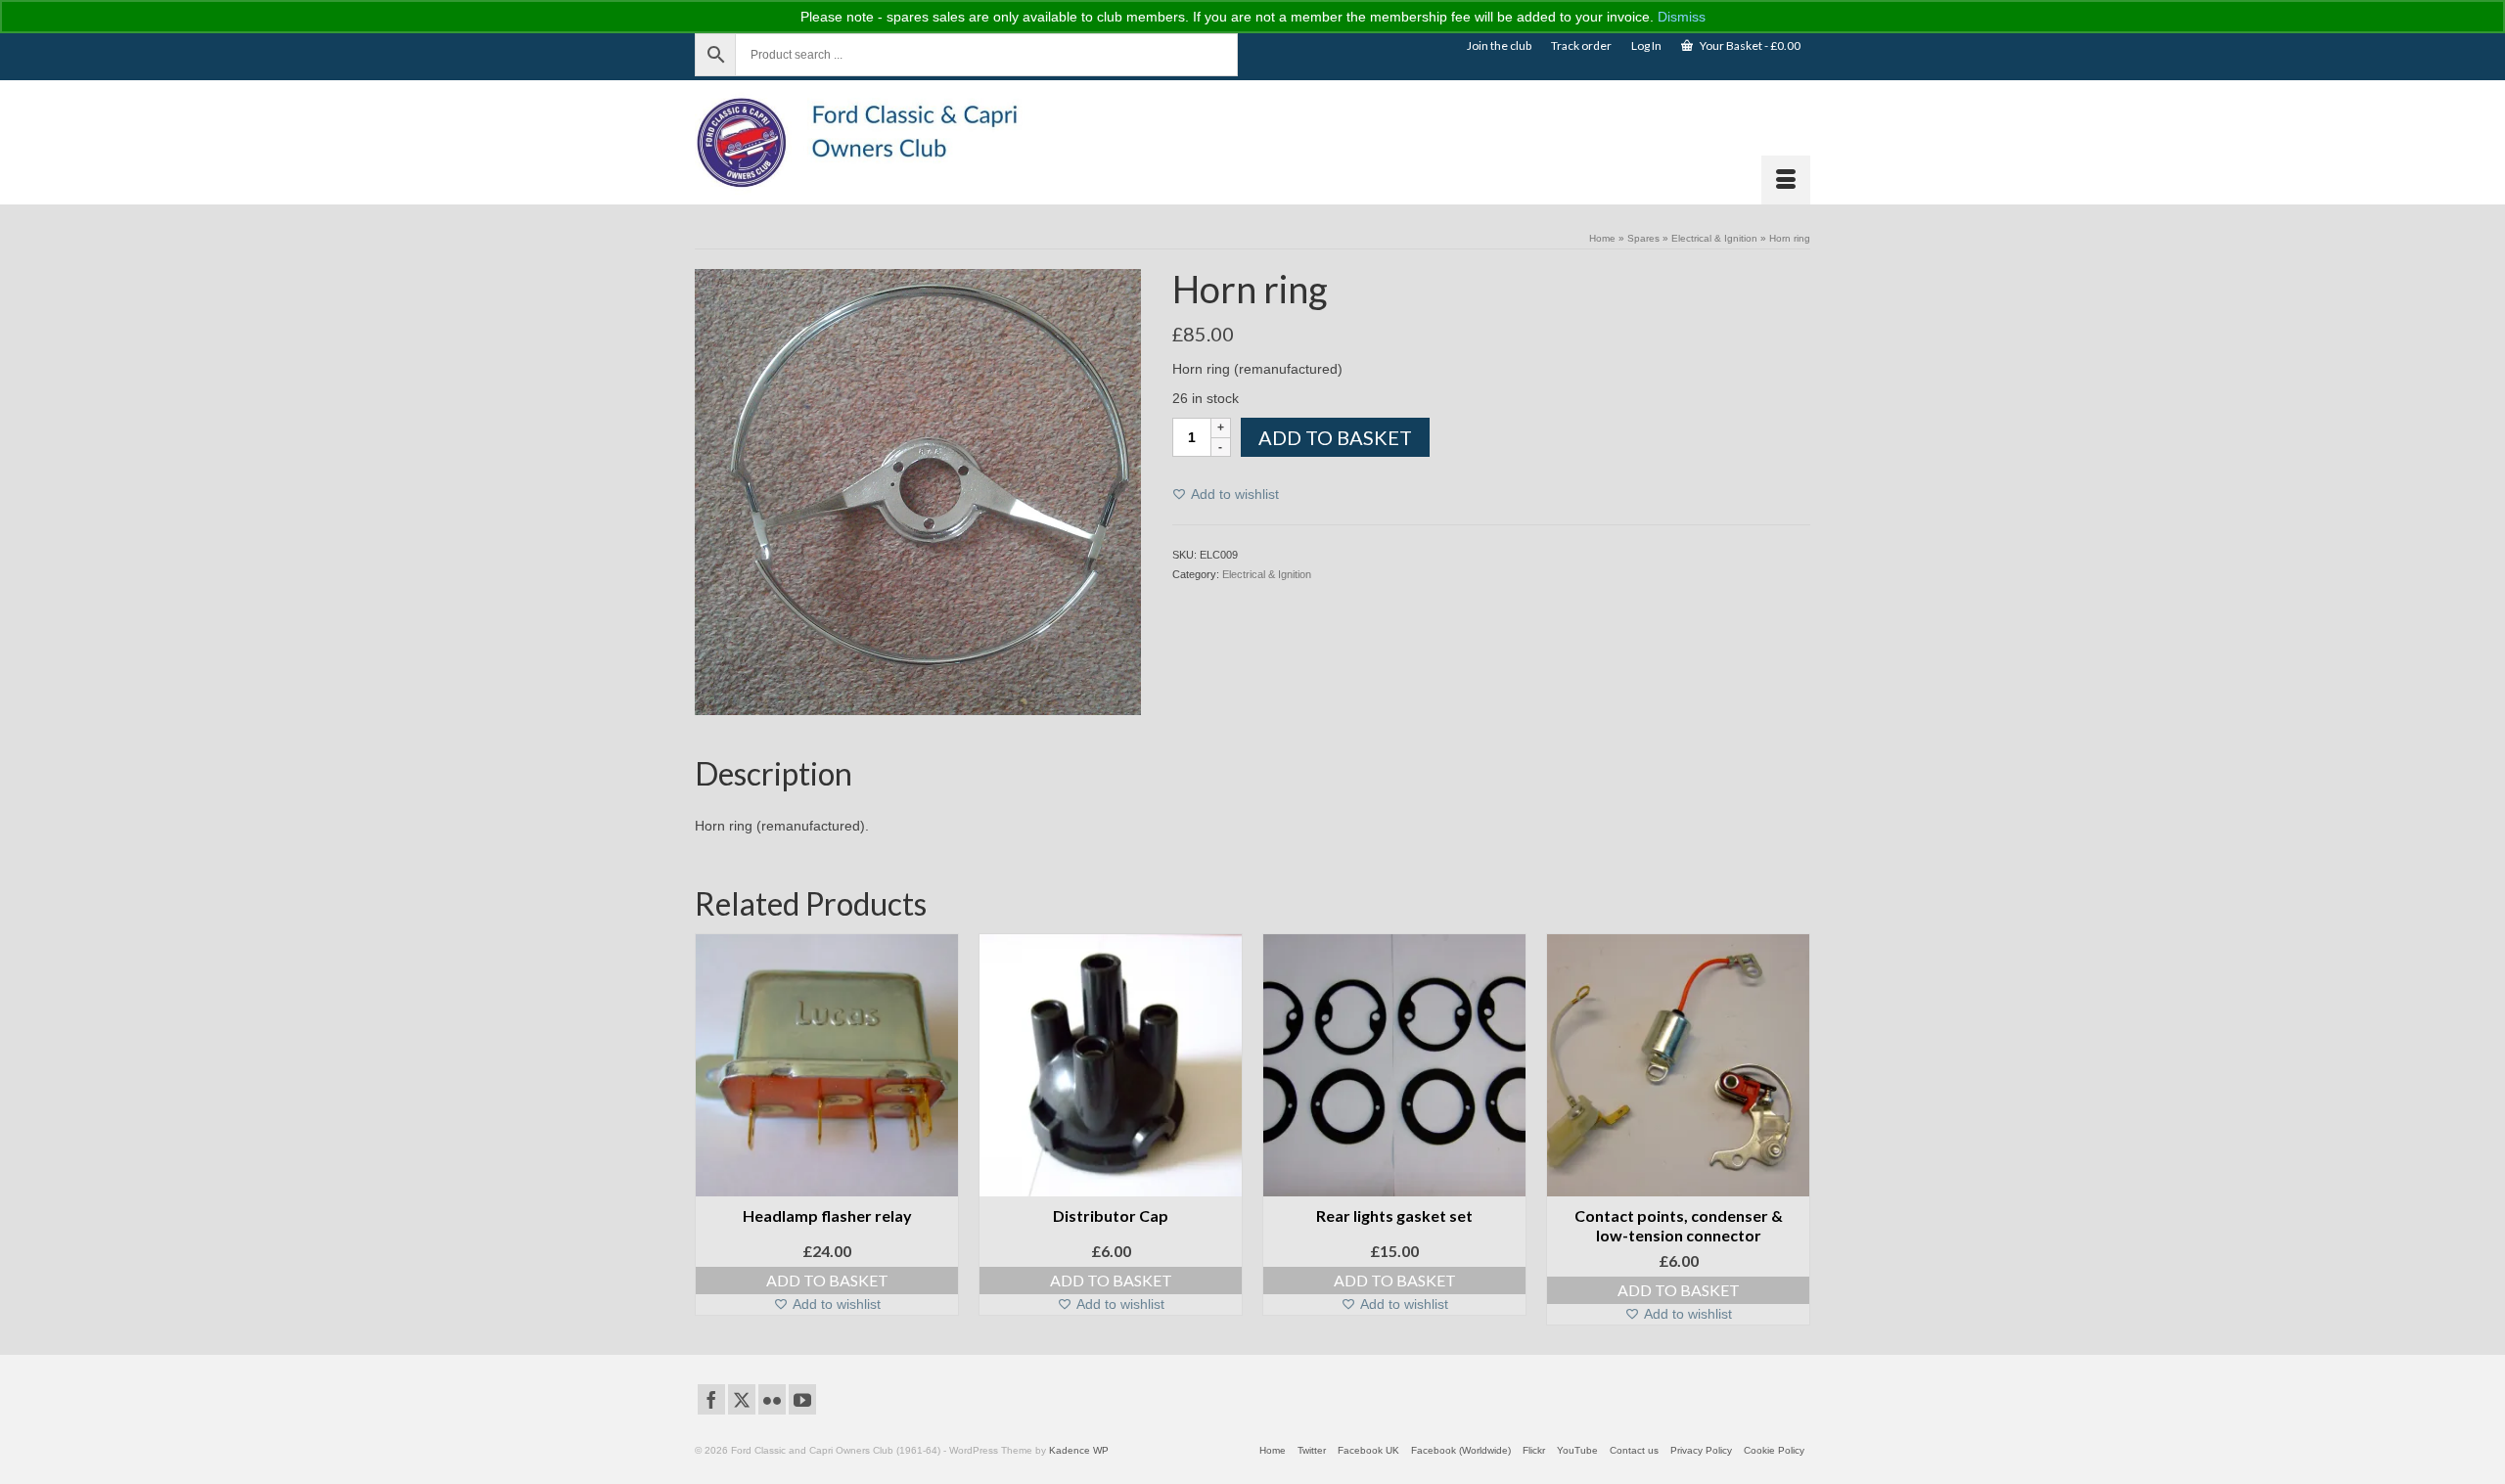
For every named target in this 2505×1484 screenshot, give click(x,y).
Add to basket (1335, 437)
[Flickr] (772, 1399)
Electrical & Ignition (1267, 574)
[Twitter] (742, 1399)
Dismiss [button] (1682, 17)
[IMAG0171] (918, 491)
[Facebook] (711, 1399)
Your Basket (1749, 45)
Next (1793, 1129)
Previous (712, 1129)
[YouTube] (802, 1399)
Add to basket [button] (827, 1280)
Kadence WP (1079, 1450)
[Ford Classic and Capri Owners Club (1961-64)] (871, 142)
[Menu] (1786, 180)
